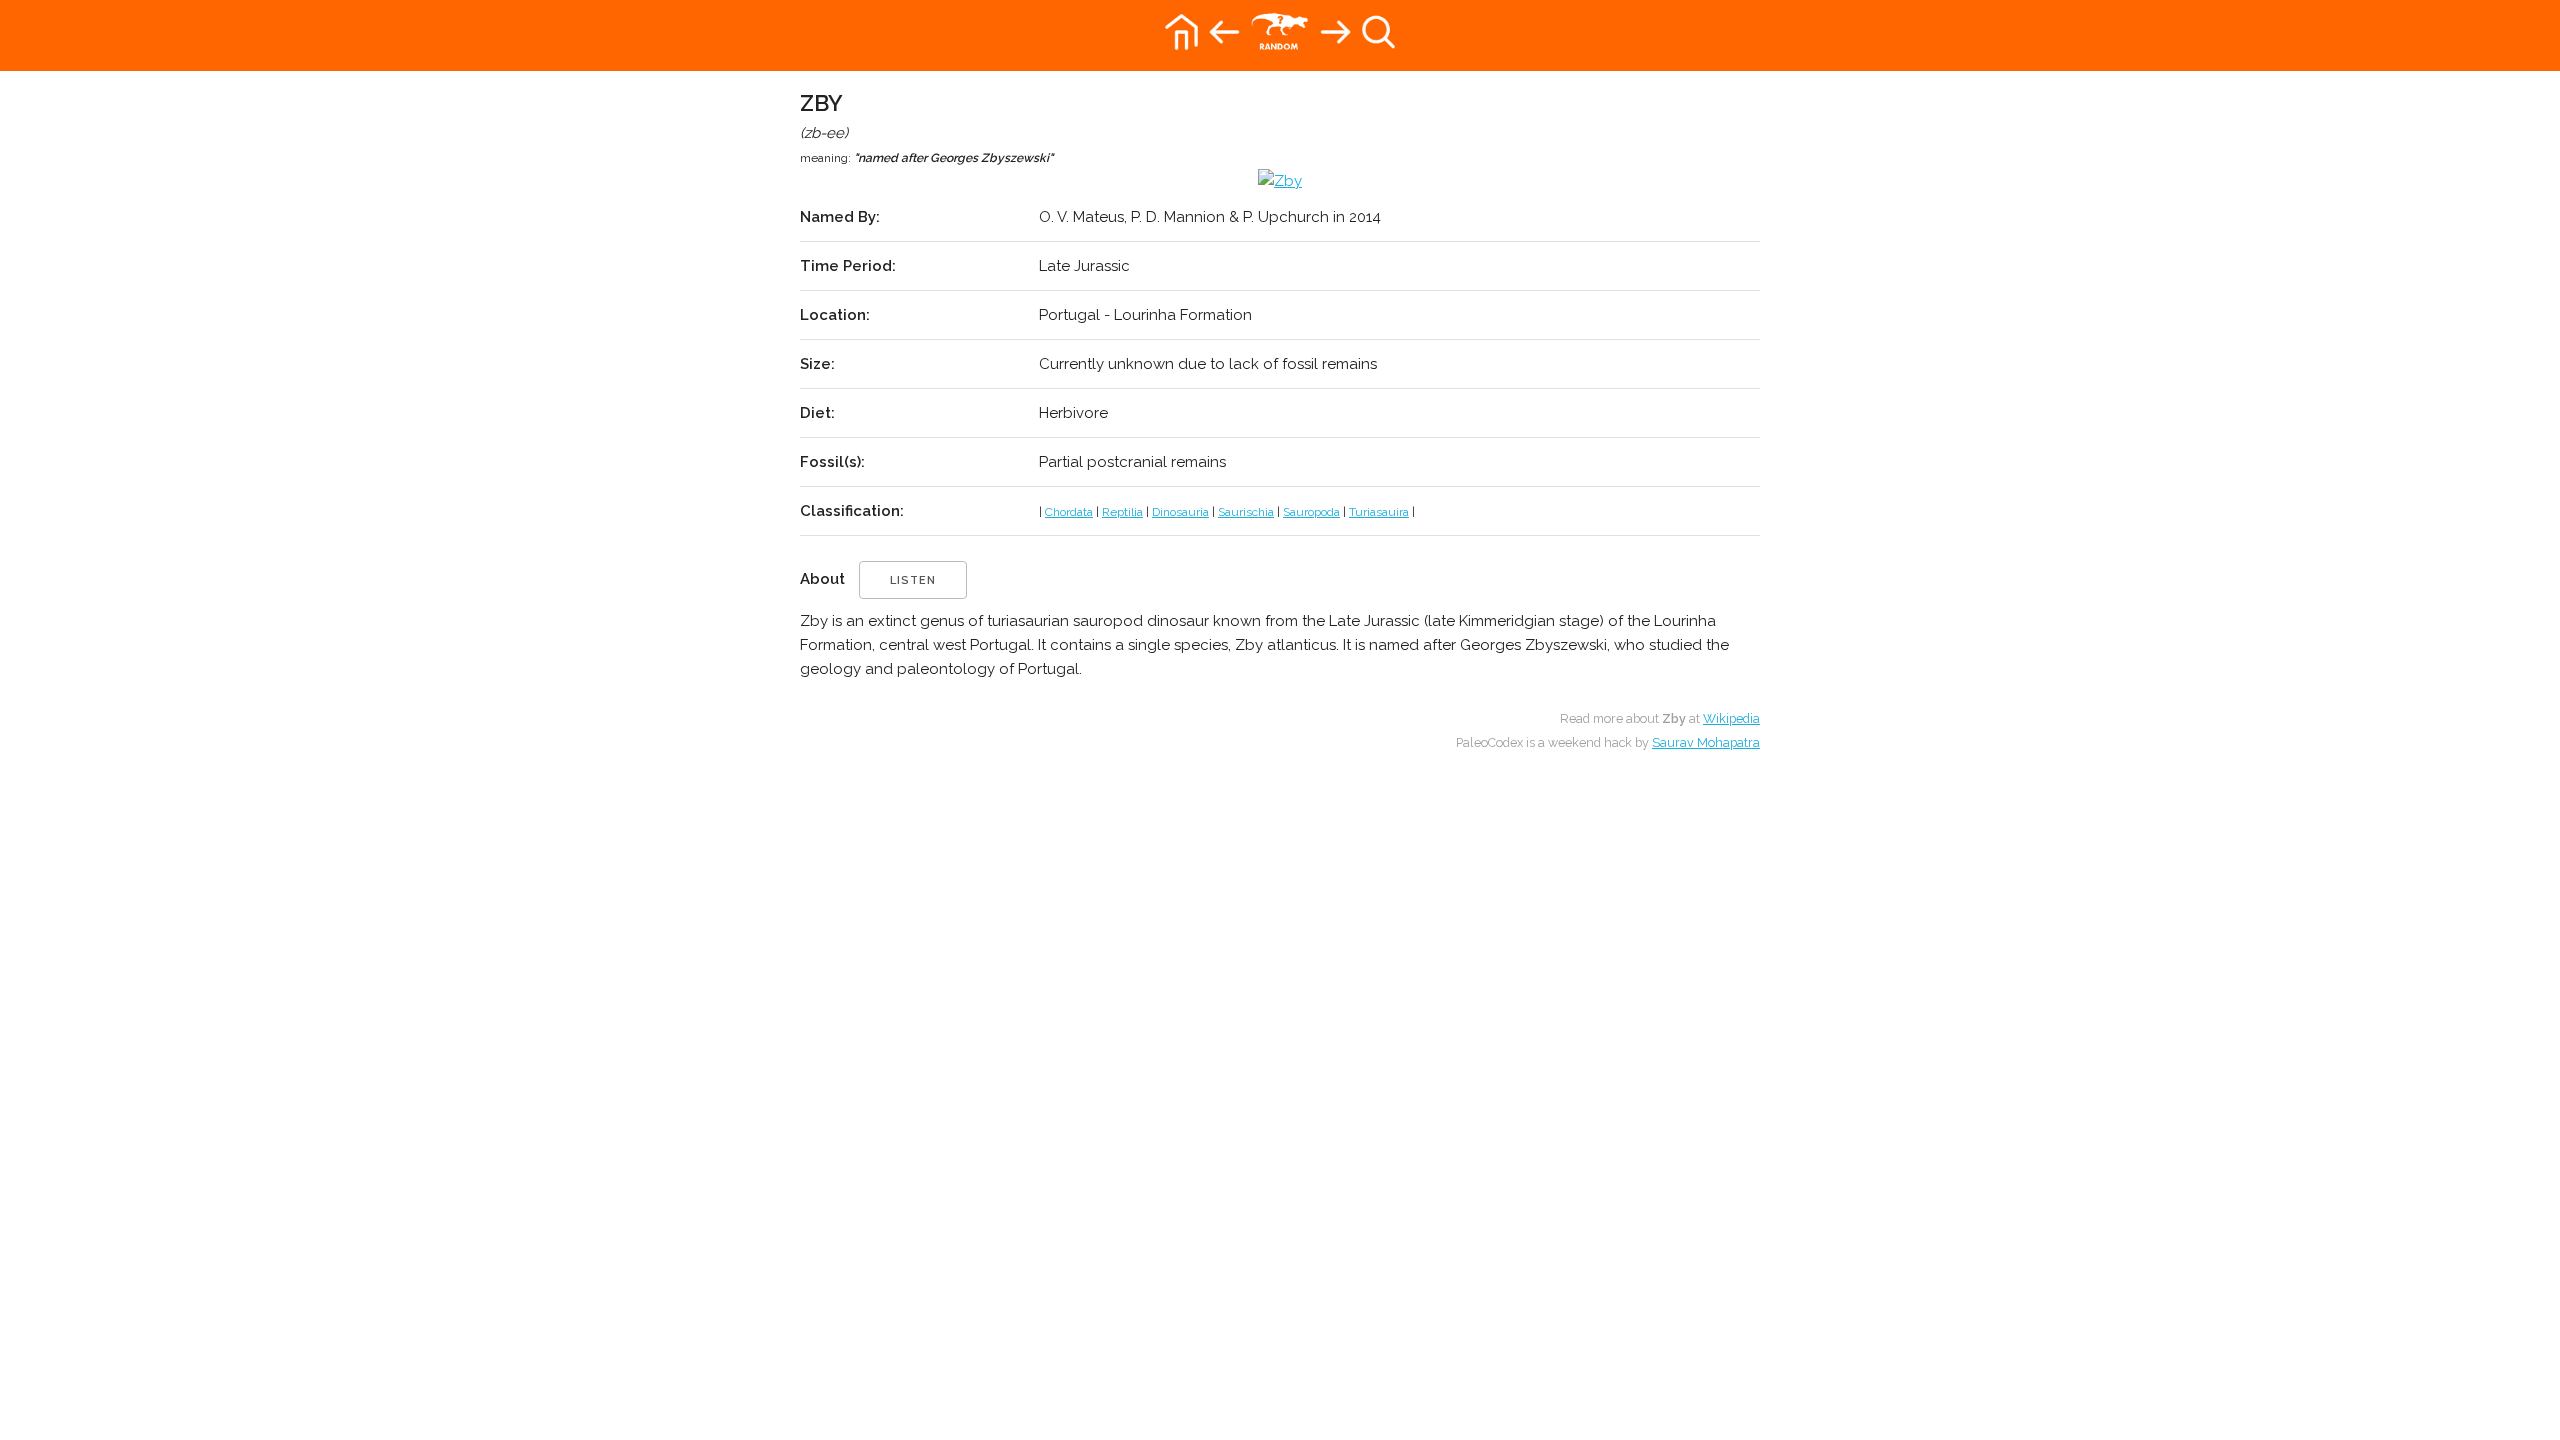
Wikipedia (1731, 718)
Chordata (1069, 512)
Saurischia (1246, 512)
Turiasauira (1379, 512)
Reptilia (1122, 512)
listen (913, 580)
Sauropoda (1311, 512)
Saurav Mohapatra (1706, 742)
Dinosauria (1180, 512)
